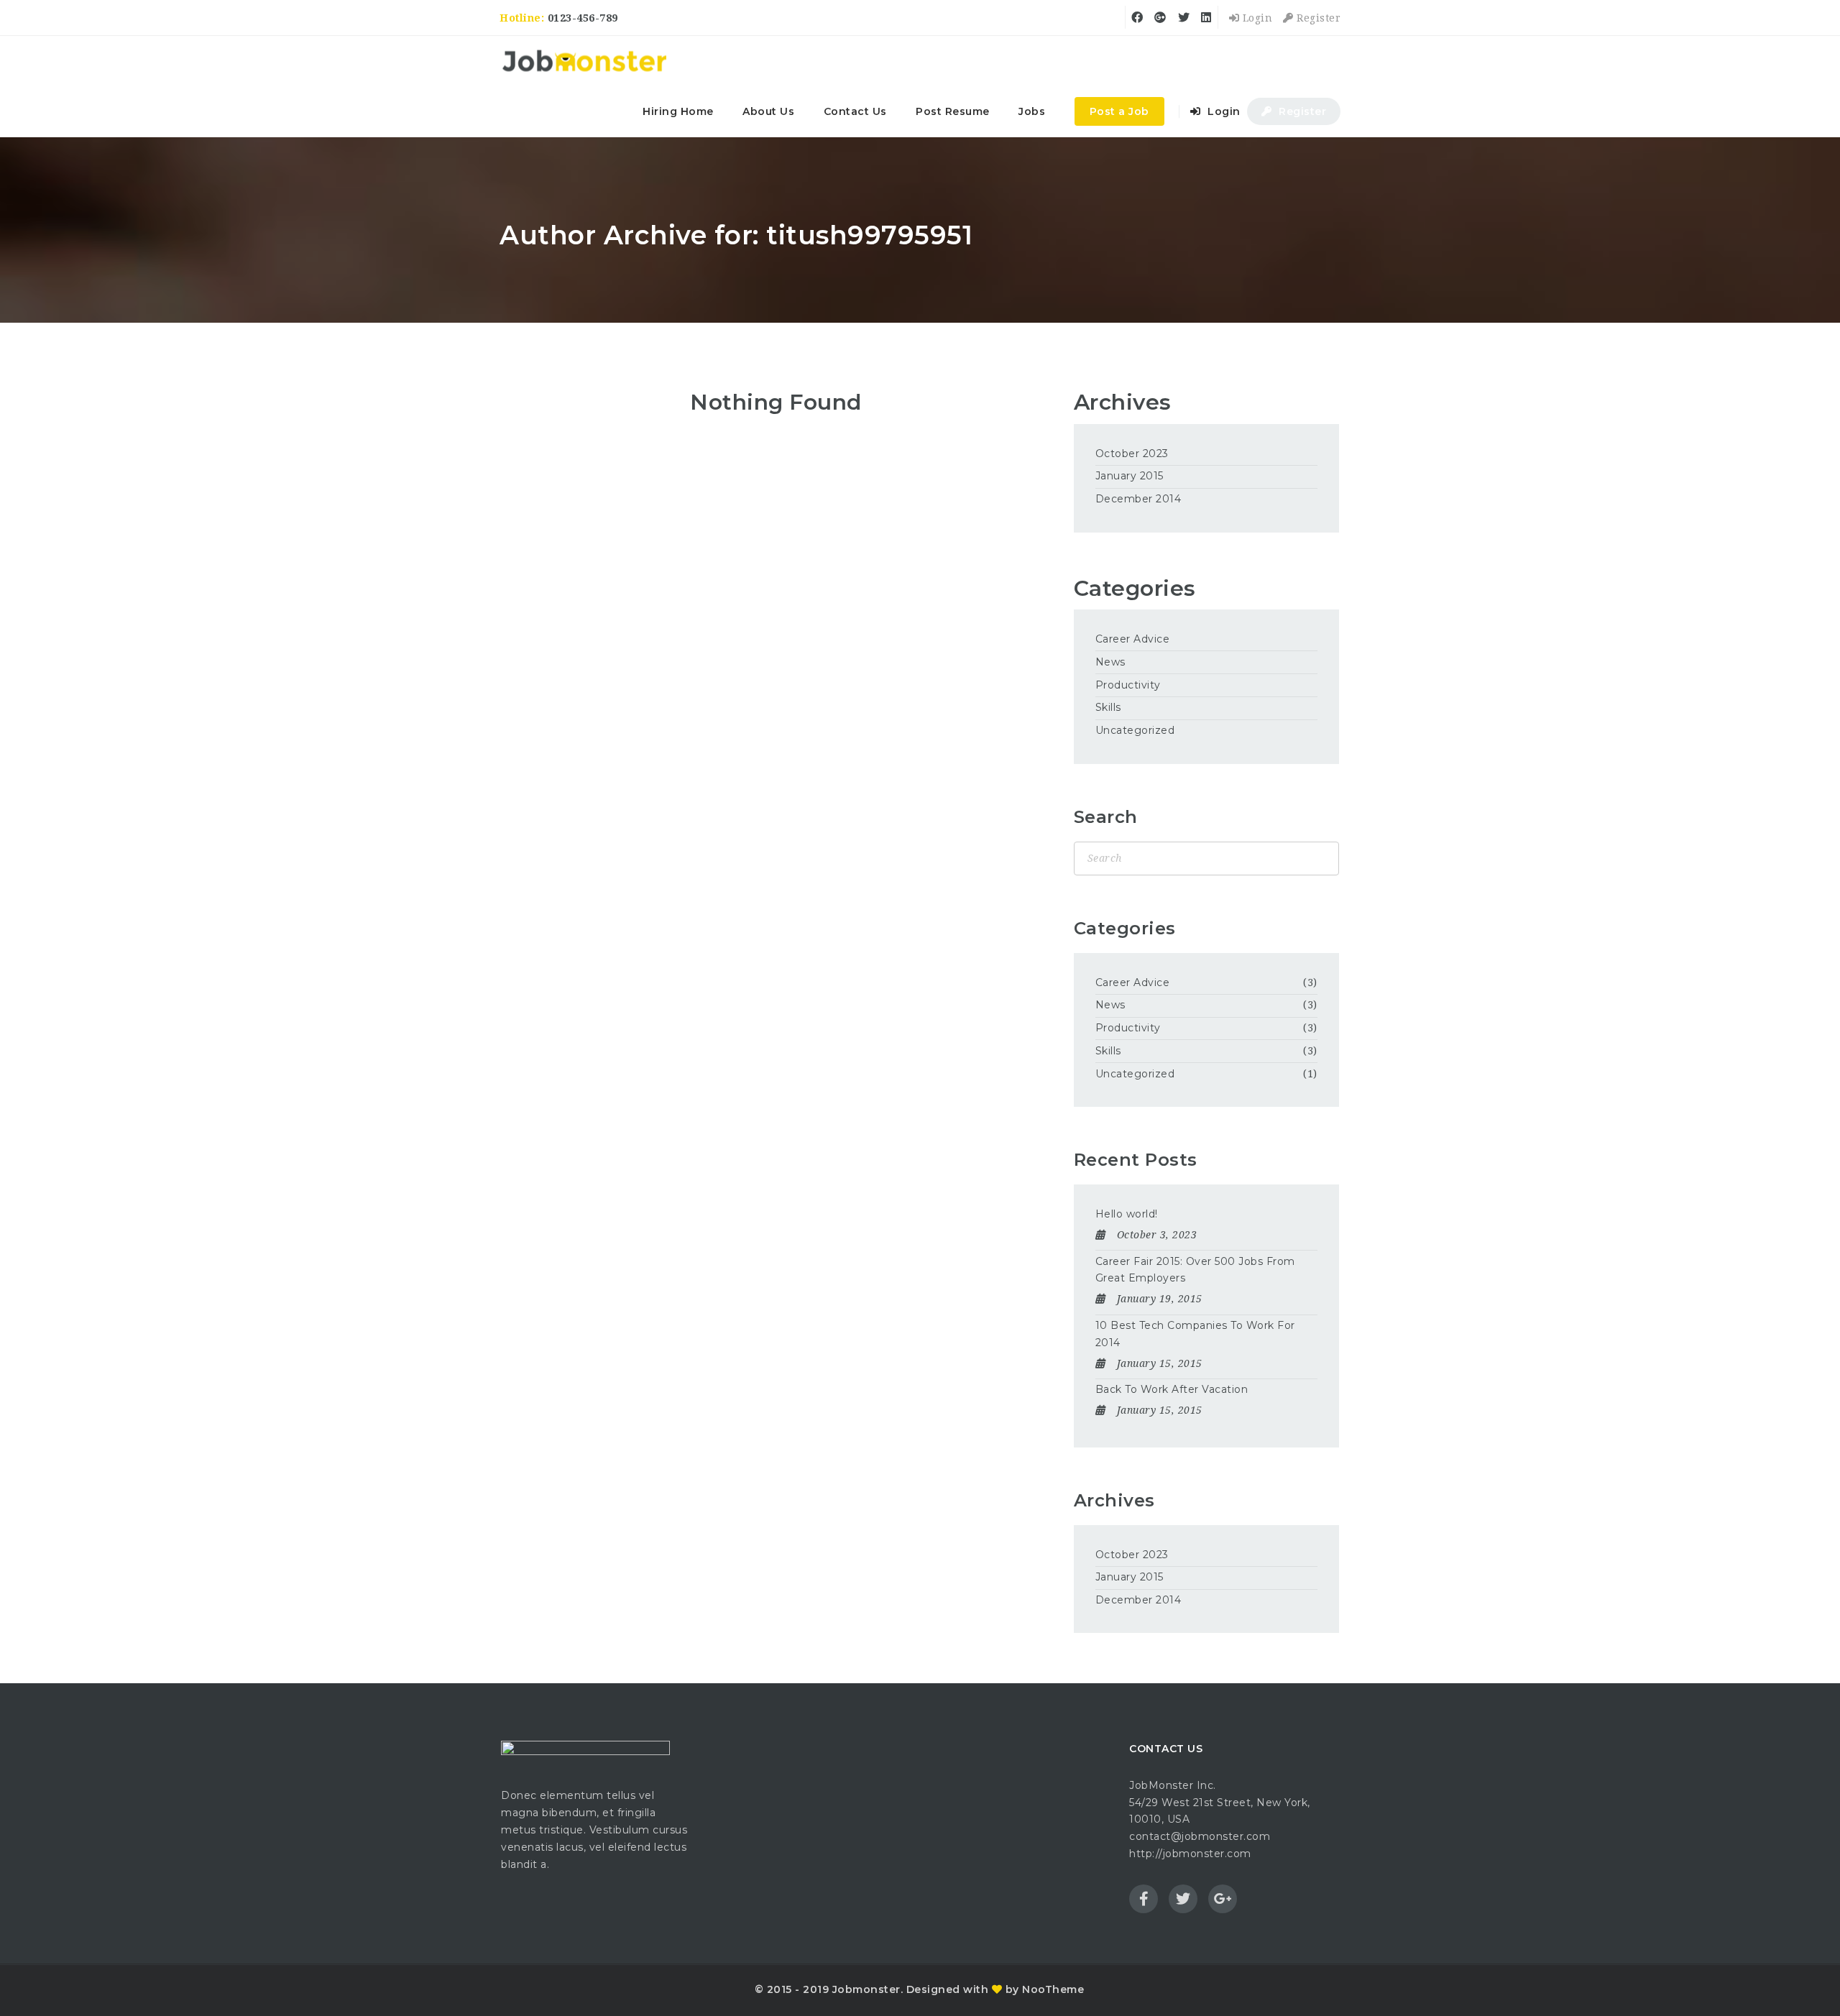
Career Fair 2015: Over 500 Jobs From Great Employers (1195, 1270)
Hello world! (1127, 1214)
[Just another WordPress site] (584, 61)
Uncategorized (1135, 730)
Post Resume (953, 111)
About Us (768, 111)
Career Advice (1133, 639)
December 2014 (1138, 499)
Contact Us (855, 111)
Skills (1108, 707)
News (1110, 662)
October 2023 (1132, 454)
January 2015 (1130, 476)
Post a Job (1119, 111)
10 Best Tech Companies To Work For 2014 (1195, 1334)
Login (1256, 18)
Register (1317, 18)
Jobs (1032, 111)
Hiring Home (678, 111)
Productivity (1128, 685)
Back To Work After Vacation (1172, 1389)
